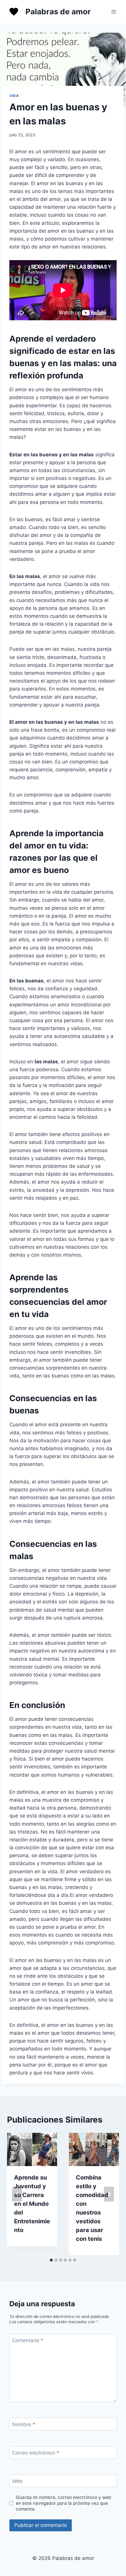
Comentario (28, 2340)
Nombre (24, 2424)
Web (17, 2481)
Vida (14, 96)
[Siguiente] (109, 2194)
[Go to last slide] (17, 2194)
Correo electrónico (36, 2453)
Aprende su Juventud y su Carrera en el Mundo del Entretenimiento (32, 2204)
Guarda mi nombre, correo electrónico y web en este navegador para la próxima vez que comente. (64, 2503)
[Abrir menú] (114, 12)
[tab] (51, 2260)
